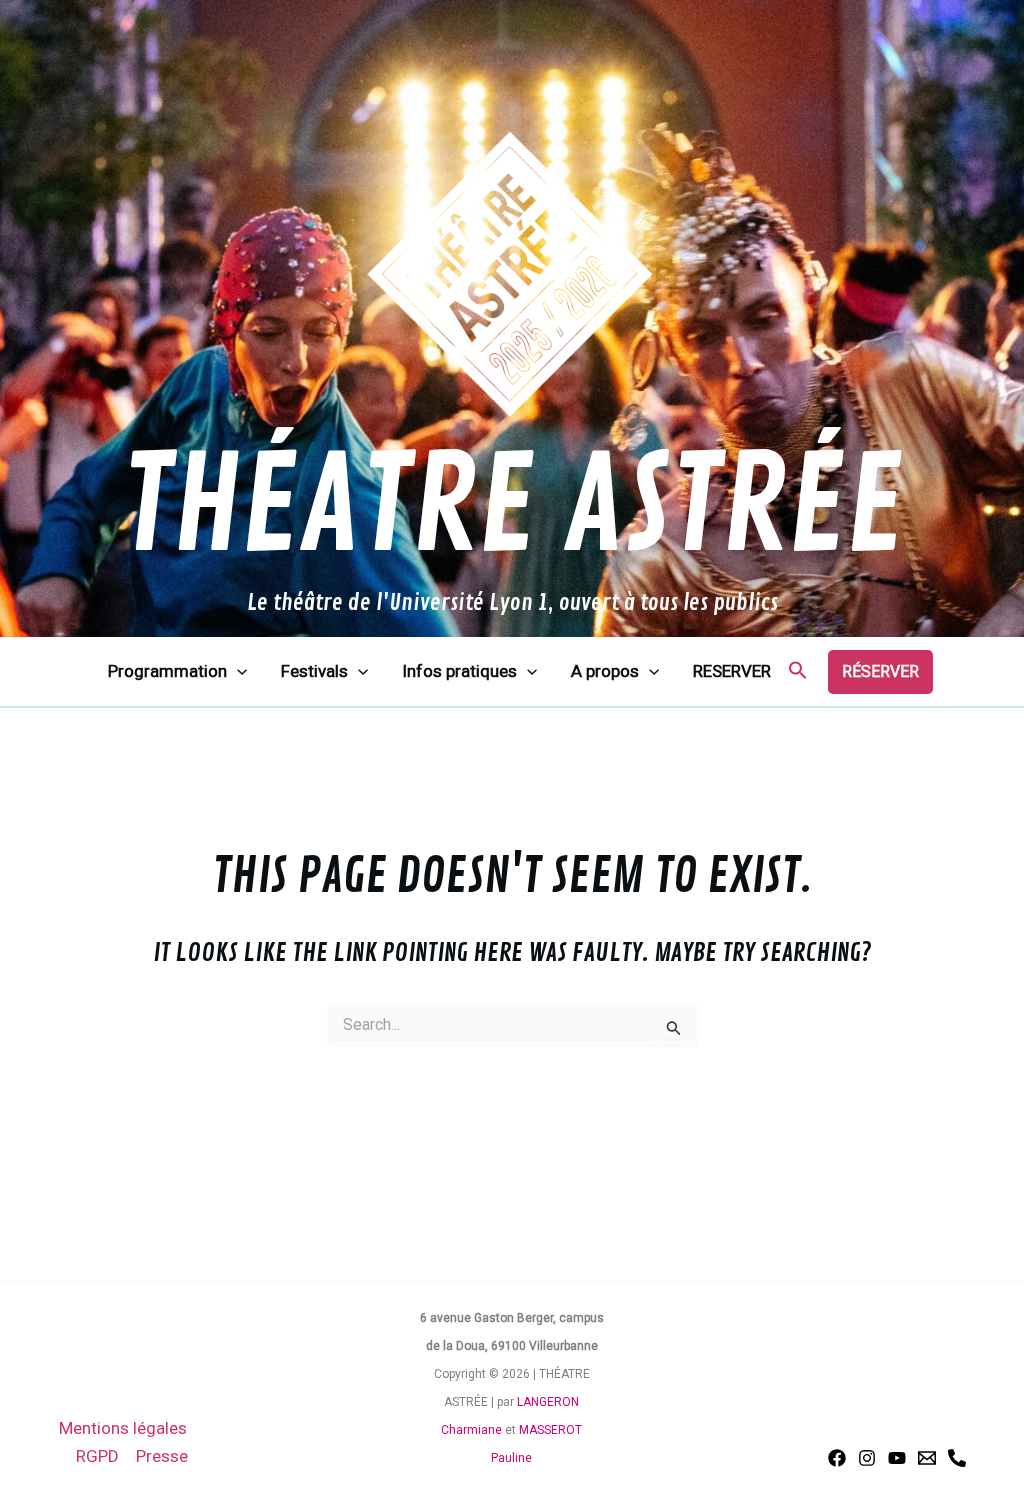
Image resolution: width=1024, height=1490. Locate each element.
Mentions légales (123, 1428)
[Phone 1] (957, 1458)
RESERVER (732, 671)
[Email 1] (927, 1458)
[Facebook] (837, 1458)
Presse (162, 1456)
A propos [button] (605, 671)
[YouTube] (897, 1458)
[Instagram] (867, 1458)
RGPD (97, 1456)
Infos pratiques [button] (459, 671)
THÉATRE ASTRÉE (512, 508)
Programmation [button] (167, 671)
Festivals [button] (314, 671)
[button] (237, 671)
